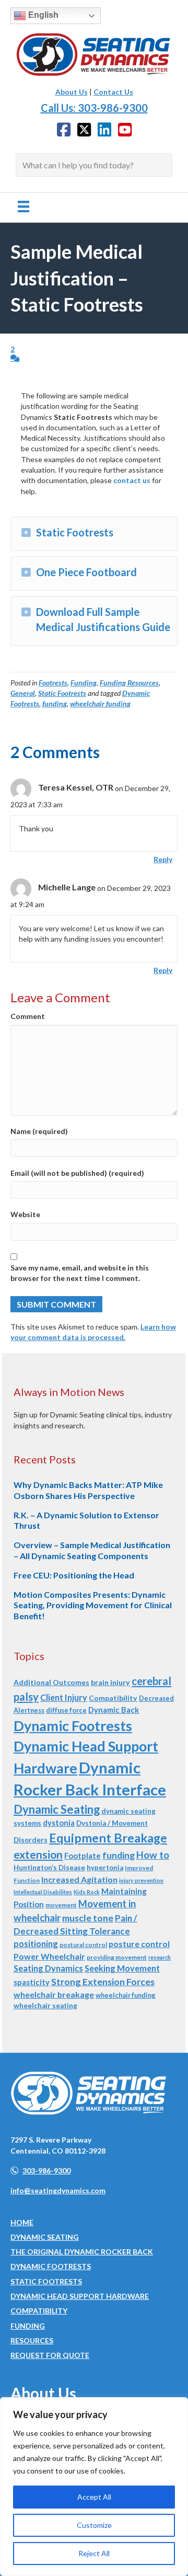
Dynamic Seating (57, 1809)
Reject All (94, 2553)
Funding (84, 683)
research (160, 1957)
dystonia (59, 1823)
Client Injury (64, 1697)
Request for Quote (50, 2355)
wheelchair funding (100, 703)
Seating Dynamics (48, 1968)
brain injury (110, 1682)
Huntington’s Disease (49, 1868)
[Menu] (23, 206)
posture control (139, 1944)
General (23, 693)
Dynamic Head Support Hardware (80, 2296)
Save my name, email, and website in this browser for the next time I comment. (80, 1273)
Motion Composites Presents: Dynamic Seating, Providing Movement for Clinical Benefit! (93, 1605)
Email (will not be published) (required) (77, 1173)
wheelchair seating (45, 2006)
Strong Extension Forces (103, 1982)
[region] (94, 2487)
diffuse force (66, 1710)
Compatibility (113, 1698)
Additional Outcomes (51, 1682)
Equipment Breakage (108, 1838)
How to (153, 1855)
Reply (163, 859)
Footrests (53, 683)
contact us (132, 480)
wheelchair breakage (54, 1994)
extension (38, 1854)
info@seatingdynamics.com (58, 2190)
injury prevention (141, 1880)
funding (55, 703)
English (42, 15)
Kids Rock (87, 1892)
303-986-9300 (46, 2171)
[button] (26, 533)
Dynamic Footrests (73, 1726)
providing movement (117, 1957)
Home (22, 2222)
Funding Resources (129, 683)
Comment (28, 1016)
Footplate (83, 1856)
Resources (32, 2340)
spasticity (32, 1982)
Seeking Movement (122, 1968)
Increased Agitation (79, 1879)
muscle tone (88, 1918)
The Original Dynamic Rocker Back (82, 2252)
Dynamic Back (114, 1710)
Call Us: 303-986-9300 (94, 108)
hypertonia (105, 1868)
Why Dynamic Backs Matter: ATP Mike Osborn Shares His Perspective (88, 1490)
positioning (36, 1944)
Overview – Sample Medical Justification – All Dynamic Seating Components (92, 1550)
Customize (94, 2525)
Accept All (94, 2497)
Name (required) (39, 1131)
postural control (83, 1945)
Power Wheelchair (49, 1956)
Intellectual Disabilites (43, 1892)
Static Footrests (62, 693)
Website (25, 1214)
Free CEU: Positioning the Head (74, 1575)
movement (61, 1905)
